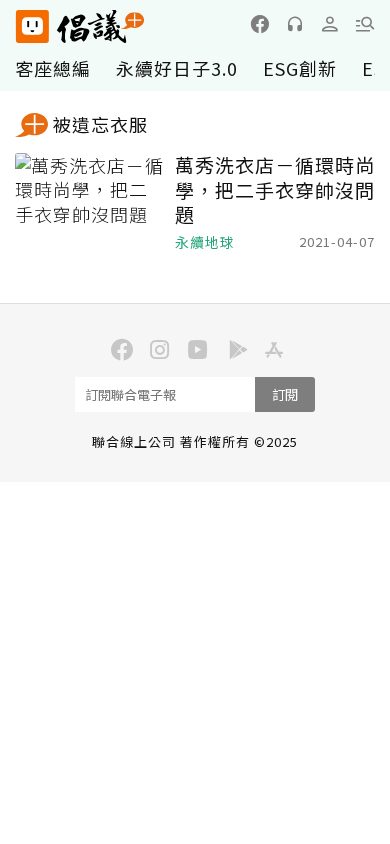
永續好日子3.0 (177, 68)
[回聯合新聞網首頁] (31, 26)
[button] (365, 24)
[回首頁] (80, 26)
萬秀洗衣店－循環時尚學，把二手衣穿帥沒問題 (275, 190)
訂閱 (285, 394)
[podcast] (295, 24)
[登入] (330, 24)
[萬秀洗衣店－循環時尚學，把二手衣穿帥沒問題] (90, 203)
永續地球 (205, 242)
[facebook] (260, 24)
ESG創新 (300, 68)
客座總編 (53, 68)
